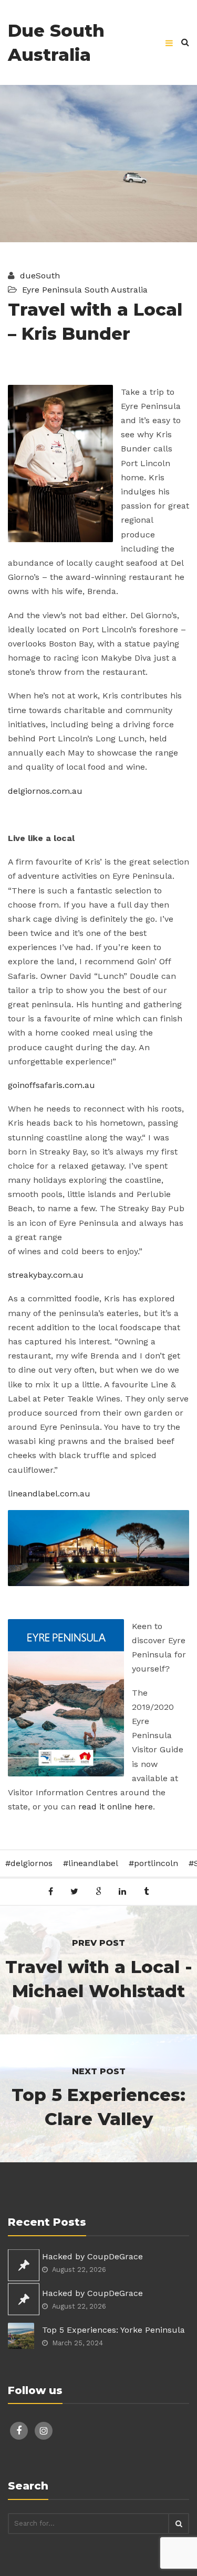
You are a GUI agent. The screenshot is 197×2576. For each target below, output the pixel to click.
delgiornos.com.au (45, 791)
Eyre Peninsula (52, 290)
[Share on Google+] (98, 1891)
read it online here (116, 1807)
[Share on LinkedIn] (123, 1891)
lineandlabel (93, 1863)
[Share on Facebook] (51, 1891)
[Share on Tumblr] (146, 1891)
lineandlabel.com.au (49, 1494)
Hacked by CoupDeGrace (92, 2256)
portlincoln (156, 1863)
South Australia (116, 290)
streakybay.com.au (46, 1275)
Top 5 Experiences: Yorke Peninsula (113, 2330)
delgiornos (32, 1863)
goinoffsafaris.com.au (51, 1085)
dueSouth (39, 276)
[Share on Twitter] (75, 1891)
